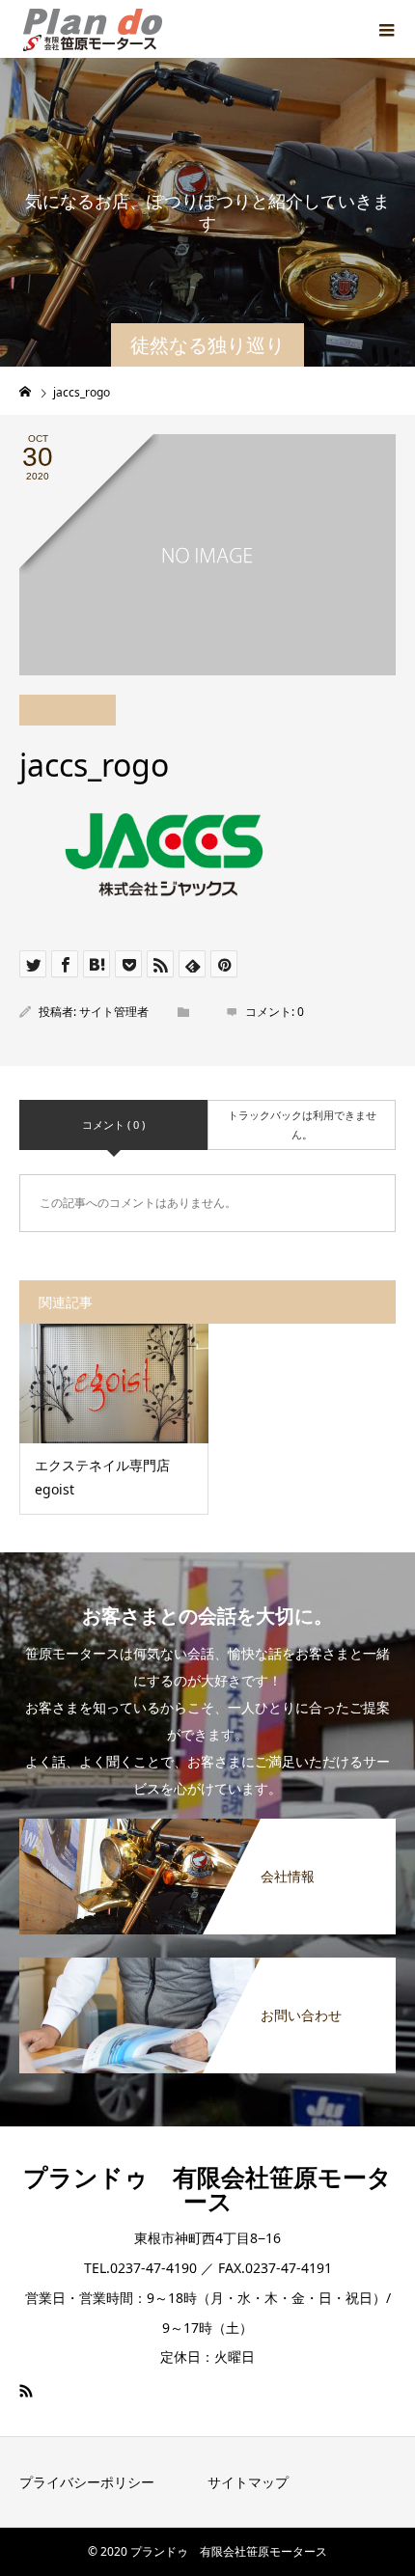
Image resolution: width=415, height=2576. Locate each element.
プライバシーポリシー (87, 2482)
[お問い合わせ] (207, 1959)
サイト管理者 (114, 1012)
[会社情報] (207, 1820)
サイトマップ (248, 2482)
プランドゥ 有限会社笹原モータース (207, 2189)
